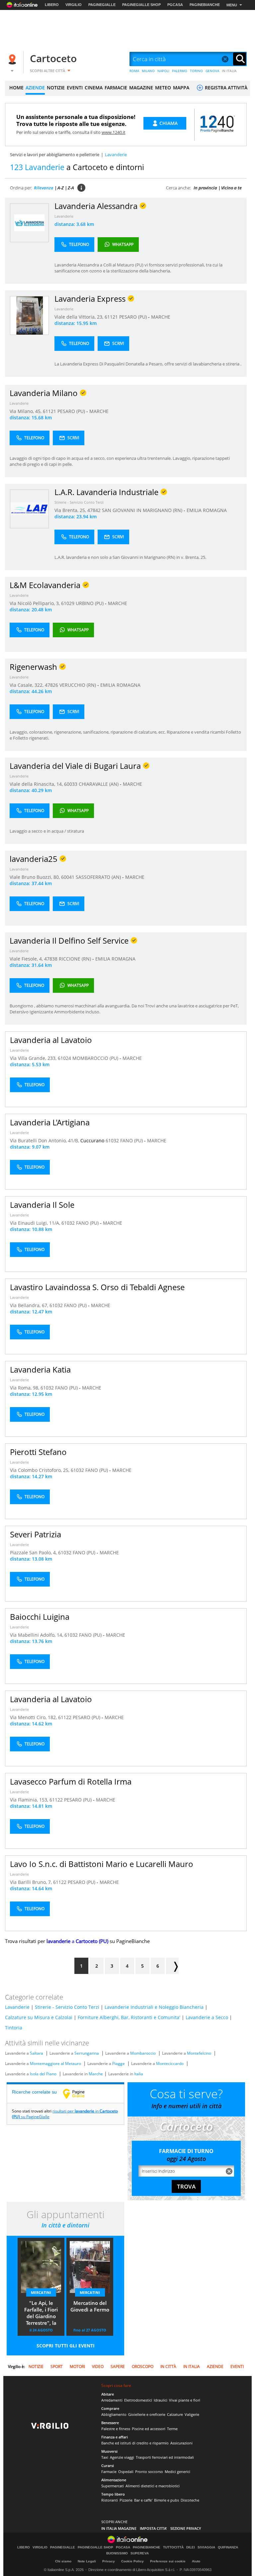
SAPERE (118, 2367)
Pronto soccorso (149, 2472)
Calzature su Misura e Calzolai (39, 2017)
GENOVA (212, 71)
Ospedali (126, 2472)
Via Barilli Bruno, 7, (32, 1882)
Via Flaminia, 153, (30, 1800)
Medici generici (177, 2472)
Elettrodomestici (138, 2400)
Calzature (175, 2414)
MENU (232, 5)
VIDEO (98, 2367)
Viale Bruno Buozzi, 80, (35, 877)
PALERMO (180, 71)
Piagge (119, 2063)
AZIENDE (35, 88)
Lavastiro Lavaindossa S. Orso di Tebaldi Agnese (97, 1287)
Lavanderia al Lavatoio (51, 1040)
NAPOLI (163, 71)
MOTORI (77, 2367)
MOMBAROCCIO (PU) (96, 1058)
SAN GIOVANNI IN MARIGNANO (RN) (143, 510)
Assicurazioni (181, 2443)
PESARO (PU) (134, 317)
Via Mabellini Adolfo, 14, (37, 1635)
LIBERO (52, 5)
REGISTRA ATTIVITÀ (225, 88)
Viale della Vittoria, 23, (80, 317)
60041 (68, 877)
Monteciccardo (170, 2063)
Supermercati (113, 2486)
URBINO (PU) (90, 603)
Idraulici (161, 2400)
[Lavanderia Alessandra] (29, 222)
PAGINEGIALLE (102, 5)
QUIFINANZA (228, 2547)
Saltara (37, 2053)
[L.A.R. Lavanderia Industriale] (29, 509)
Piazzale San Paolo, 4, (34, 1552)
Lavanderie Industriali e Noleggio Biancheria (154, 2007)
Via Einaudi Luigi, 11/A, (36, 1223)
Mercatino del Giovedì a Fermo (90, 2306)
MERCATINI (41, 2292)
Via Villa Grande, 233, (34, 1058)
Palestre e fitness (116, 2429)
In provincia (205, 188)
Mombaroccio (143, 2053)
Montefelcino (199, 2053)
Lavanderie (64, 216)
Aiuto (196, 2561)
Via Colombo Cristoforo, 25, (40, 1470)
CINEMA (94, 88)
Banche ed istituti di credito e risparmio (135, 2443)
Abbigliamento (114, 2414)
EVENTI (75, 88)
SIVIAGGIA (206, 2547)
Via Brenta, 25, (71, 510)
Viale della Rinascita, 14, (37, 784)
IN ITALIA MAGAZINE (119, 2528)
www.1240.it (114, 132)
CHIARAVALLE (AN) (99, 784)
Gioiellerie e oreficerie (147, 2414)
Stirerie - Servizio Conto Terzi (79, 502)
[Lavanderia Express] (29, 315)
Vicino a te (231, 188)
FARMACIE (116, 88)
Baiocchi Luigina (40, 1617)
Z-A (71, 188)
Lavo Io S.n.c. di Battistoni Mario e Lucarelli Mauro (102, 1864)
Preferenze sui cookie (168, 2561)
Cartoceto (53, 58)
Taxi (105, 2457)
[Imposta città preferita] (13, 59)
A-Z (61, 188)
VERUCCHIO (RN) (78, 685)
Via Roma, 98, (25, 1388)
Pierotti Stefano (38, 1452)
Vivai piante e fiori (185, 2400)
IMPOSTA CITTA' (153, 2528)
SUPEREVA (140, 2553)
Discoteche (190, 2500)
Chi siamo (63, 2561)
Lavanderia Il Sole (42, 1205)
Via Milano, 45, (26, 411)
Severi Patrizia (36, 1534)
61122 (65, 1717)
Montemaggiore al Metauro (55, 2063)
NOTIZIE (56, 88)
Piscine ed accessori (149, 2429)
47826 (51, 685)
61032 (112, 1140)
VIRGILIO (74, 5)
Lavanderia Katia (40, 1369)
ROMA (134, 71)
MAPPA (181, 88)
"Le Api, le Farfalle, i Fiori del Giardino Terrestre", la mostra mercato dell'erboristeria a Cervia (41, 2314)
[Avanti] (172, 1966)
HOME (16, 88)
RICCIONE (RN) (76, 959)
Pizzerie (126, 2500)
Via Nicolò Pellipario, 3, (35, 603)
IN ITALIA (229, 71)
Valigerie (192, 2414)
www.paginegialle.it (79, 2094)
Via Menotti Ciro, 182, (34, 1717)
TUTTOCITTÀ (173, 2547)
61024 (64, 1058)
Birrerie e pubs (167, 2500)
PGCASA (175, 5)
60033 (71, 784)
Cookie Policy (132, 2561)
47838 (51, 959)
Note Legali (87, 2561)
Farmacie (109, 2472)
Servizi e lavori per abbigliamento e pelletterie (55, 155)
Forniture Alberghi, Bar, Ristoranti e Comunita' (129, 2017)
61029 (68, 603)
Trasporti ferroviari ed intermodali (165, 2457)
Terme (172, 2429)
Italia (139, 2074)
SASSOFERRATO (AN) (99, 877)
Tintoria (14, 2028)
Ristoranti (110, 2500)
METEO (163, 88)
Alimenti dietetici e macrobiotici (153, 2486)
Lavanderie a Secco (207, 2017)
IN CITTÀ (168, 2367)
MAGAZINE (141, 88)
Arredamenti (112, 2400)
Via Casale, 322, (27, 685)
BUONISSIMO (117, 2553)
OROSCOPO (143, 2367)
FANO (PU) (132, 1140)
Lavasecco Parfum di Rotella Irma (71, 1781)
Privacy (109, 2561)
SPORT (57, 2367)
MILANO (148, 71)
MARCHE (161, 317)
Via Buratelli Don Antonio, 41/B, (45, 1140)
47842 (94, 510)
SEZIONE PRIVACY (186, 2528)
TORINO (196, 71)
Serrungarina (87, 2053)
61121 (111, 317)
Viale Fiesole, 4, (27, 959)
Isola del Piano (43, 2074)
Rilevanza (44, 188)
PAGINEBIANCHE (205, 5)
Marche (96, 2074)
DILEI (191, 2547)
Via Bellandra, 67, (30, 1305)
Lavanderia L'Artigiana (50, 1122)
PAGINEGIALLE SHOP (141, 5)
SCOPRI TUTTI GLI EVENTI (66, 2346)
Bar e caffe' (143, 2500)
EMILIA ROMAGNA (207, 510)
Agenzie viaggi (122, 2457)
